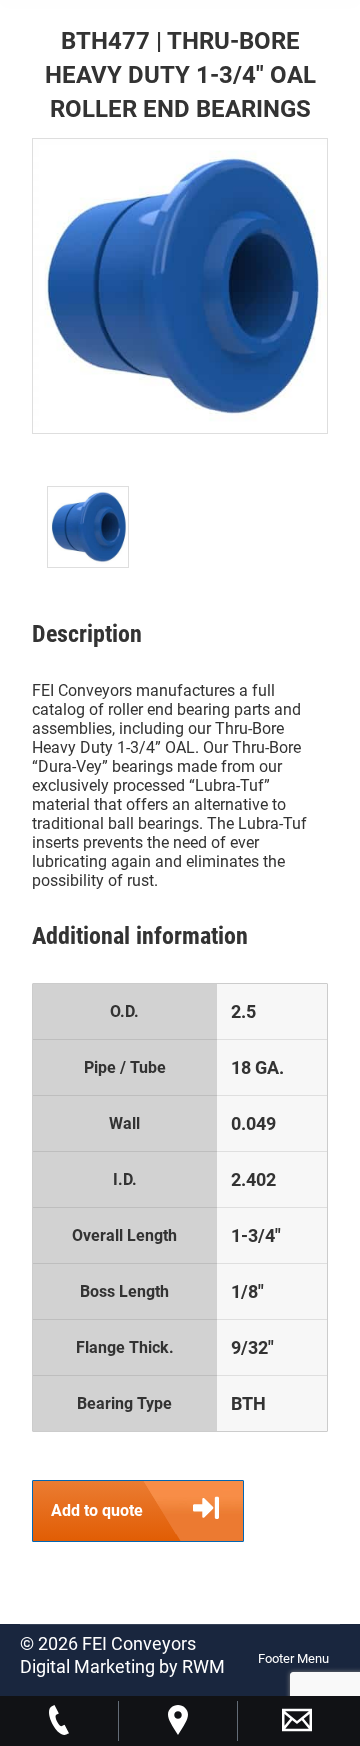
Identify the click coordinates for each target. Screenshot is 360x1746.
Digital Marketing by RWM (122, 1666)
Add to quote (97, 1510)
